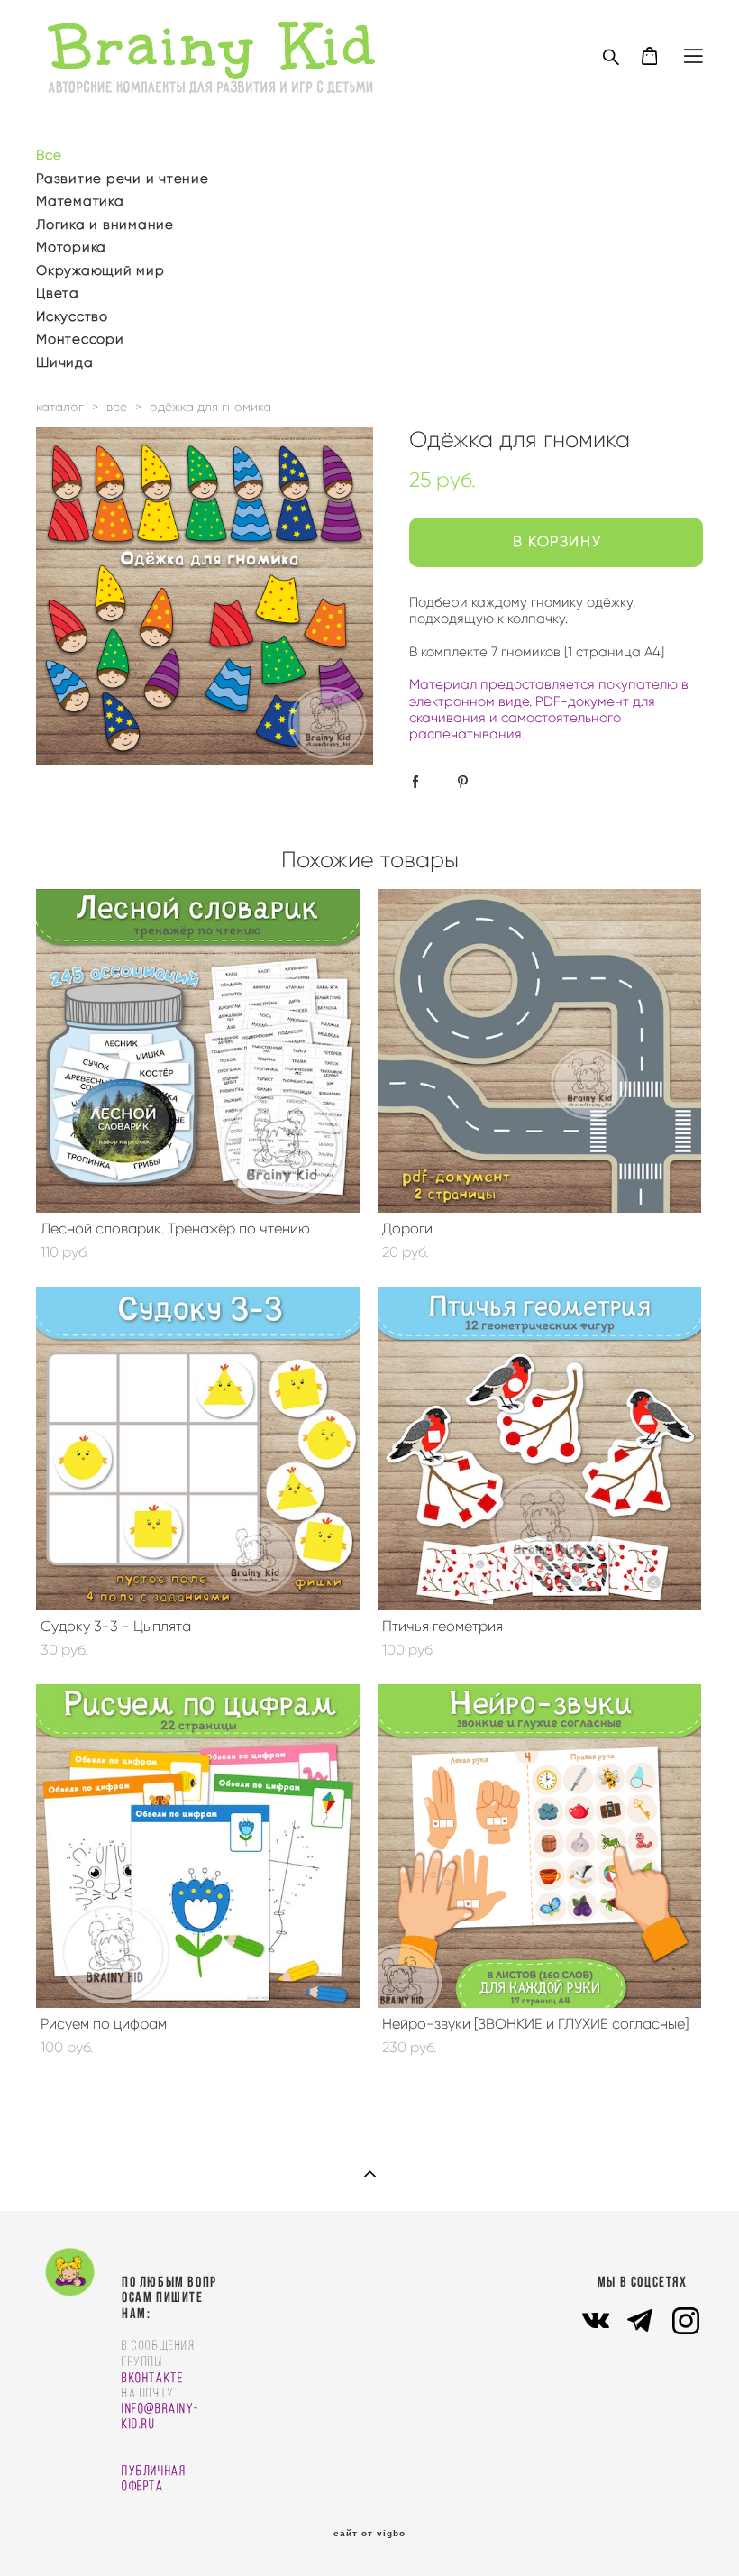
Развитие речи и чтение (123, 179)
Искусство (72, 316)
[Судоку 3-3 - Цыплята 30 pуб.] (198, 1448)
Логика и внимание (105, 225)
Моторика (71, 247)
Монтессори (80, 339)
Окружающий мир (100, 270)
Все (49, 155)
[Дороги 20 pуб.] (539, 1051)
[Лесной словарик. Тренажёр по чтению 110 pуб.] (198, 1051)
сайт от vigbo (369, 2534)
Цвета (58, 293)
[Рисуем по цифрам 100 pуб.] (198, 1846)
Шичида (65, 362)
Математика (80, 201)
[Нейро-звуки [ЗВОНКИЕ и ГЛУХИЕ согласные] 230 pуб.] (539, 1846)
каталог (60, 407)
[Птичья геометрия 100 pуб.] (539, 1448)
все (117, 407)
